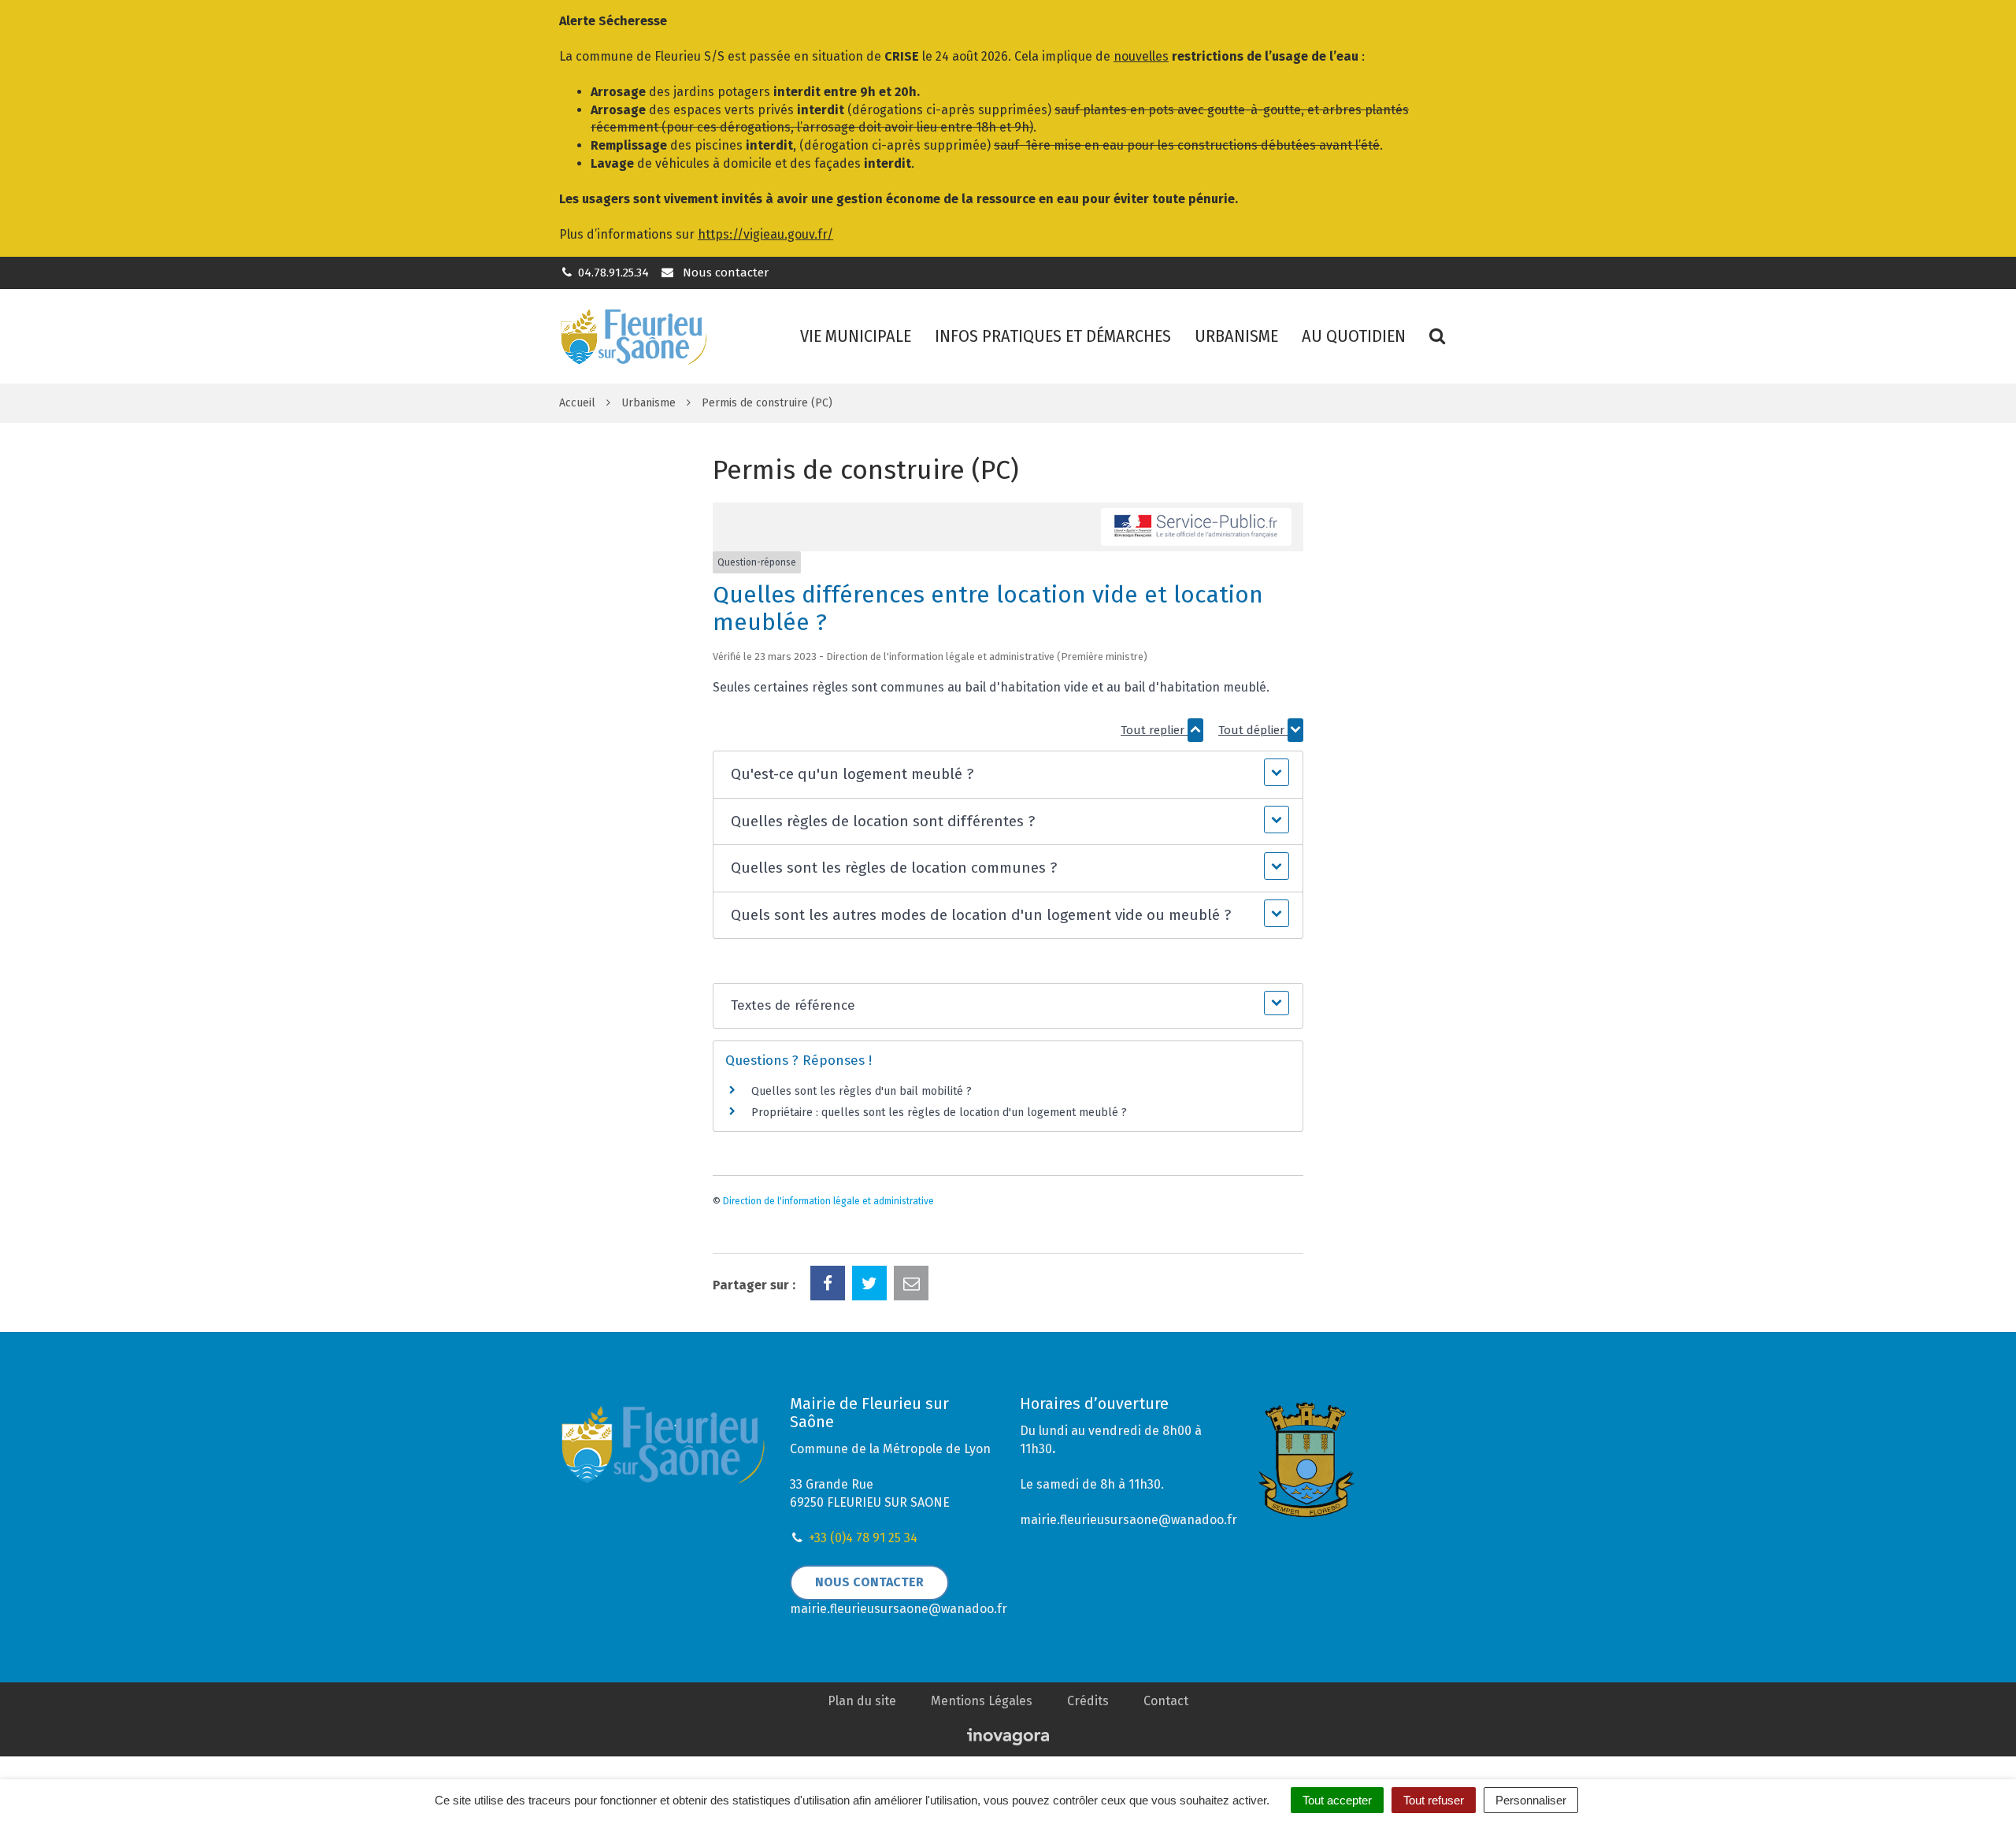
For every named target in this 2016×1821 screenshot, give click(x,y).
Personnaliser (1531, 1800)
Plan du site (862, 1701)
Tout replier (1154, 730)
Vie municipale (856, 336)
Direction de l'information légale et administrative (828, 1201)
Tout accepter (1337, 1800)
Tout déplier (1253, 730)
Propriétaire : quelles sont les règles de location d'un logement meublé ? (939, 1113)
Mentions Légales (982, 1701)
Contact (1166, 1701)
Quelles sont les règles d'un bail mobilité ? (862, 1091)
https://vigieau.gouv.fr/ (765, 234)
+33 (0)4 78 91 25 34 (863, 1538)
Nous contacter (724, 273)
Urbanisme (1236, 336)
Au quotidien (1354, 336)
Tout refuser (1434, 1800)
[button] (1008, 775)
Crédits (1088, 1701)
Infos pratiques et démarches (1053, 336)
